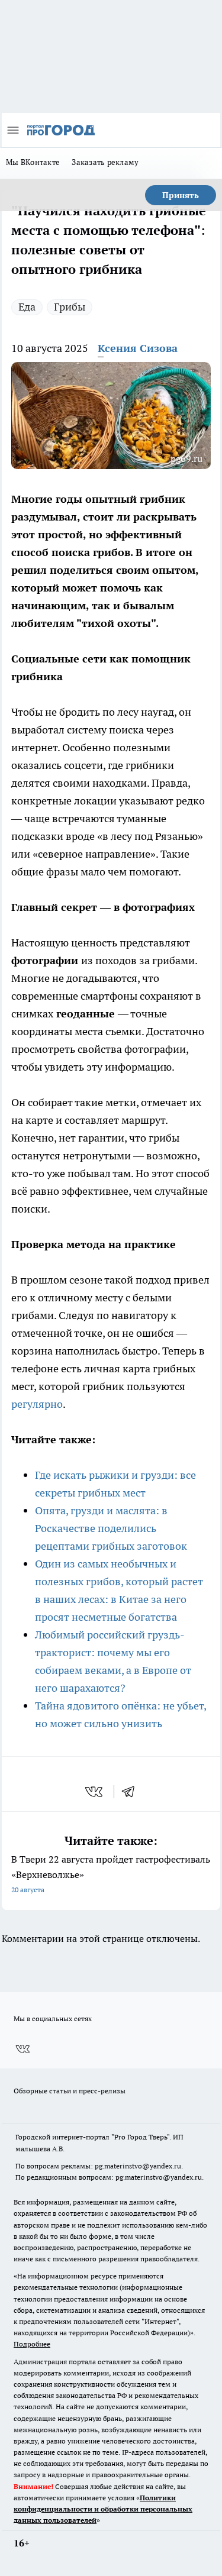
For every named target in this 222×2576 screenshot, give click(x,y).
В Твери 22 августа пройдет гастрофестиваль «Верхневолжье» (111, 1874)
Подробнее (32, 2344)
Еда (27, 307)
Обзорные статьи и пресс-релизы (70, 2091)
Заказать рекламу (105, 162)
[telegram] (132, 1792)
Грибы (70, 307)
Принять (181, 195)
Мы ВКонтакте (33, 162)
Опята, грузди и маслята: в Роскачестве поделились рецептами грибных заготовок (111, 1528)
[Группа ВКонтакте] (22, 2049)
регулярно (37, 1404)
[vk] (95, 1792)
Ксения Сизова (138, 348)
